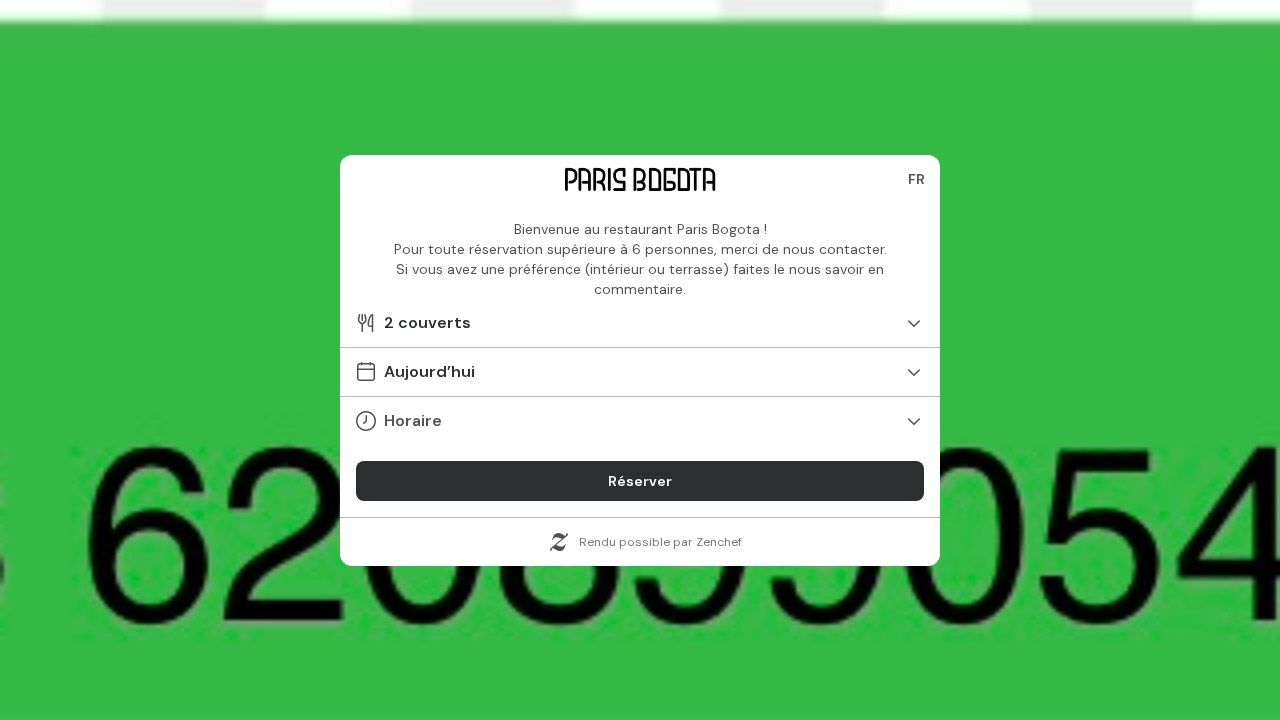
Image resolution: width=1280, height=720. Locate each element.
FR (916, 179)
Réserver (640, 481)
